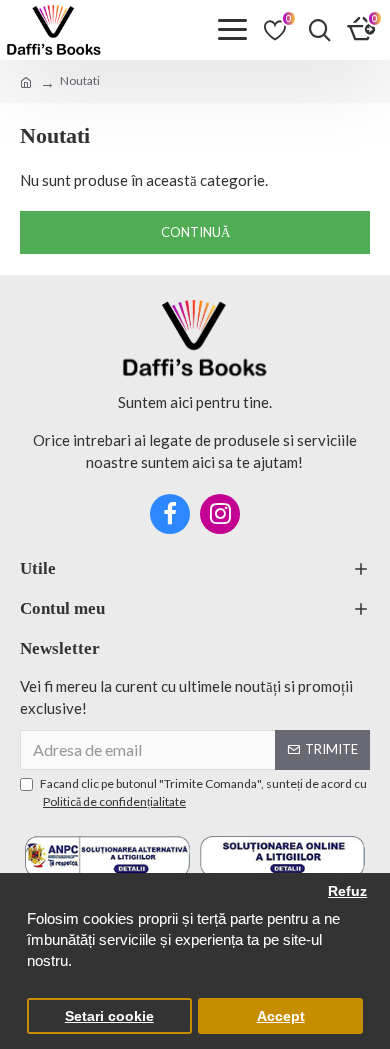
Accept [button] (281, 1016)
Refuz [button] (347, 891)
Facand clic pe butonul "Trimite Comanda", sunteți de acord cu (203, 792)
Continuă (195, 232)
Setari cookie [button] (109, 1016)
